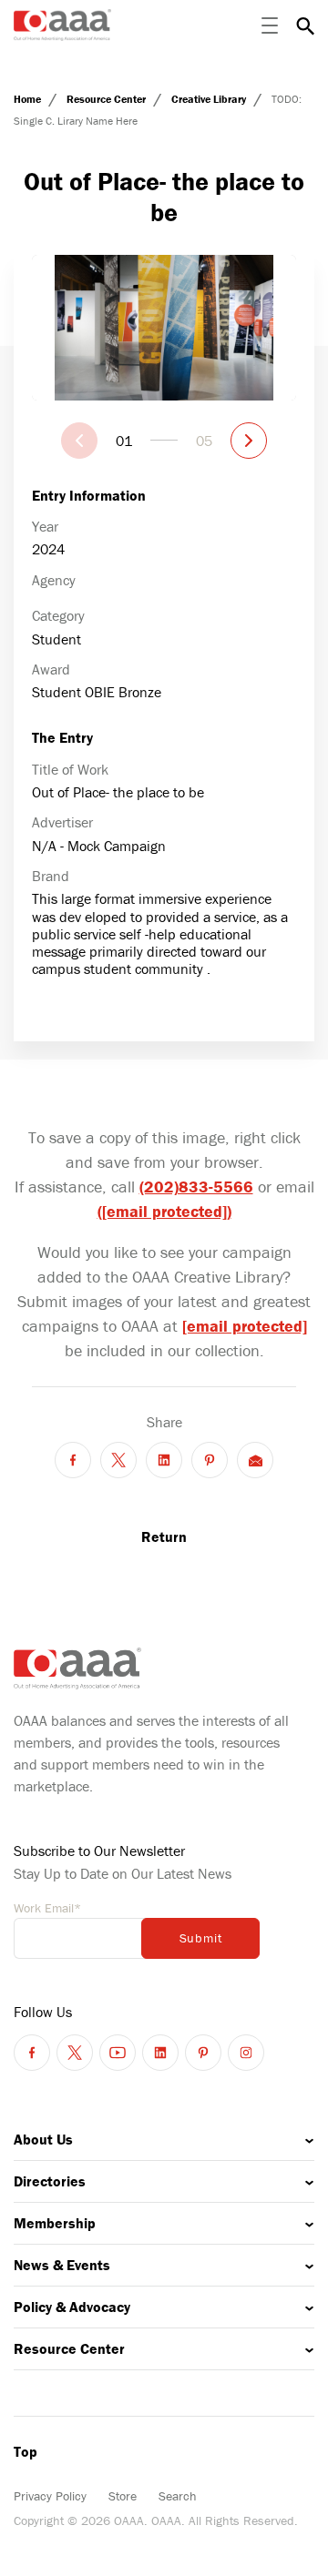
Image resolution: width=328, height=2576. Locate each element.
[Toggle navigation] (270, 25)
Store (123, 2496)
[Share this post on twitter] (118, 1460)
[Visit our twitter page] (75, 2053)
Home (29, 99)
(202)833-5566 (196, 1187)
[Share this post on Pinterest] (210, 1460)
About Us (43, 2139)
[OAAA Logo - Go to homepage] (62, 25)
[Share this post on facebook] (73, 1460)
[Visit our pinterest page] (203, 2053)
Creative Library (210, 99)
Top (26, 2451)
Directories (50, 2181)
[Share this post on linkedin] (164, 1460)
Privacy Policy (50, 2496)
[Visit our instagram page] (246, 2053)
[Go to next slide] (249, 441)
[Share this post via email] (255, 1460)
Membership (55, 2223)
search (305, 25)
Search (178, 2496)
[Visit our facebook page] (32, 2053)
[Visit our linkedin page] (160, 2053)
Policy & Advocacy (72, 2307)
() (164, 1211)
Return (164, 1536)
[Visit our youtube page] (118, 2053)
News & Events (62, 2265)
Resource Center (108, 99)
